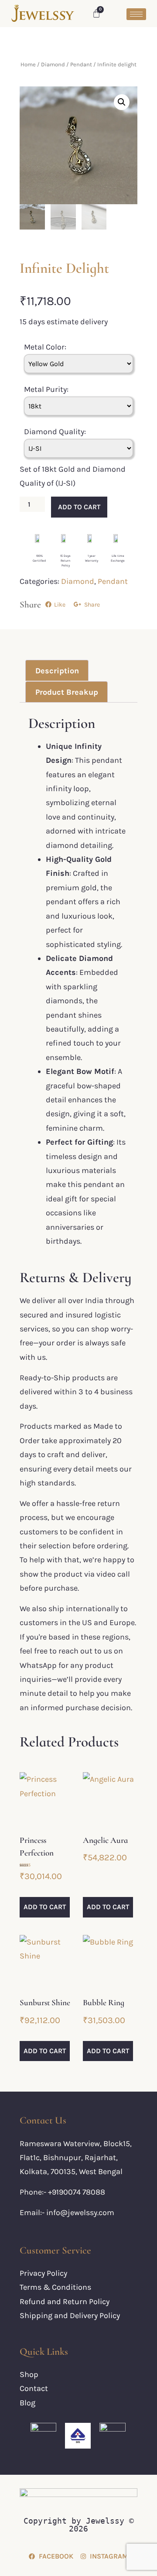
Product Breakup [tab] (67, 692)
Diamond (53, 64)
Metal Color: (45, 347)
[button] (122, 102)
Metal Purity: (46, 389)
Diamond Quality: (55, 432)
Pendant (81, 64)
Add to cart (79, 507)
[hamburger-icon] (136, 14)
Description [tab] (57, 671)
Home (28, 64)
